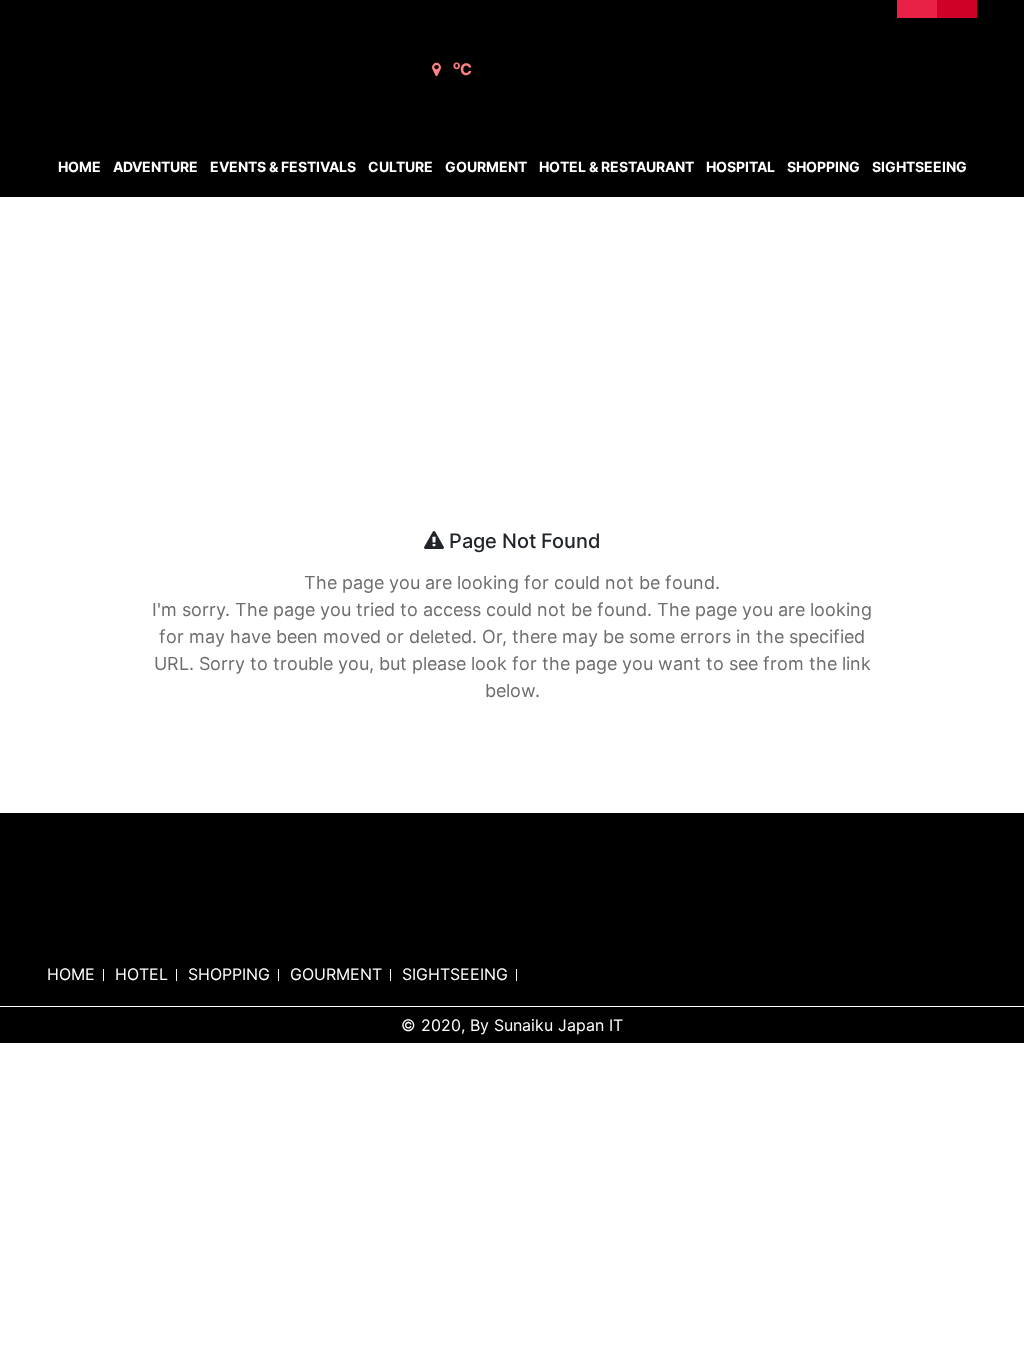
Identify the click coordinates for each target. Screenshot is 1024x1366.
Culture (400, 166)
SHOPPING (229, 974)
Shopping (823, 166)
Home (79, 166)
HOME (71, 974)
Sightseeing (919, 166)
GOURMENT (336, 974)
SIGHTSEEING (455, 974)
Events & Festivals (283, 166)
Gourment (486, 166)
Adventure (155, 166)
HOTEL (141, 974)
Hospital (740, 166)
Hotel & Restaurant (616, 166)
